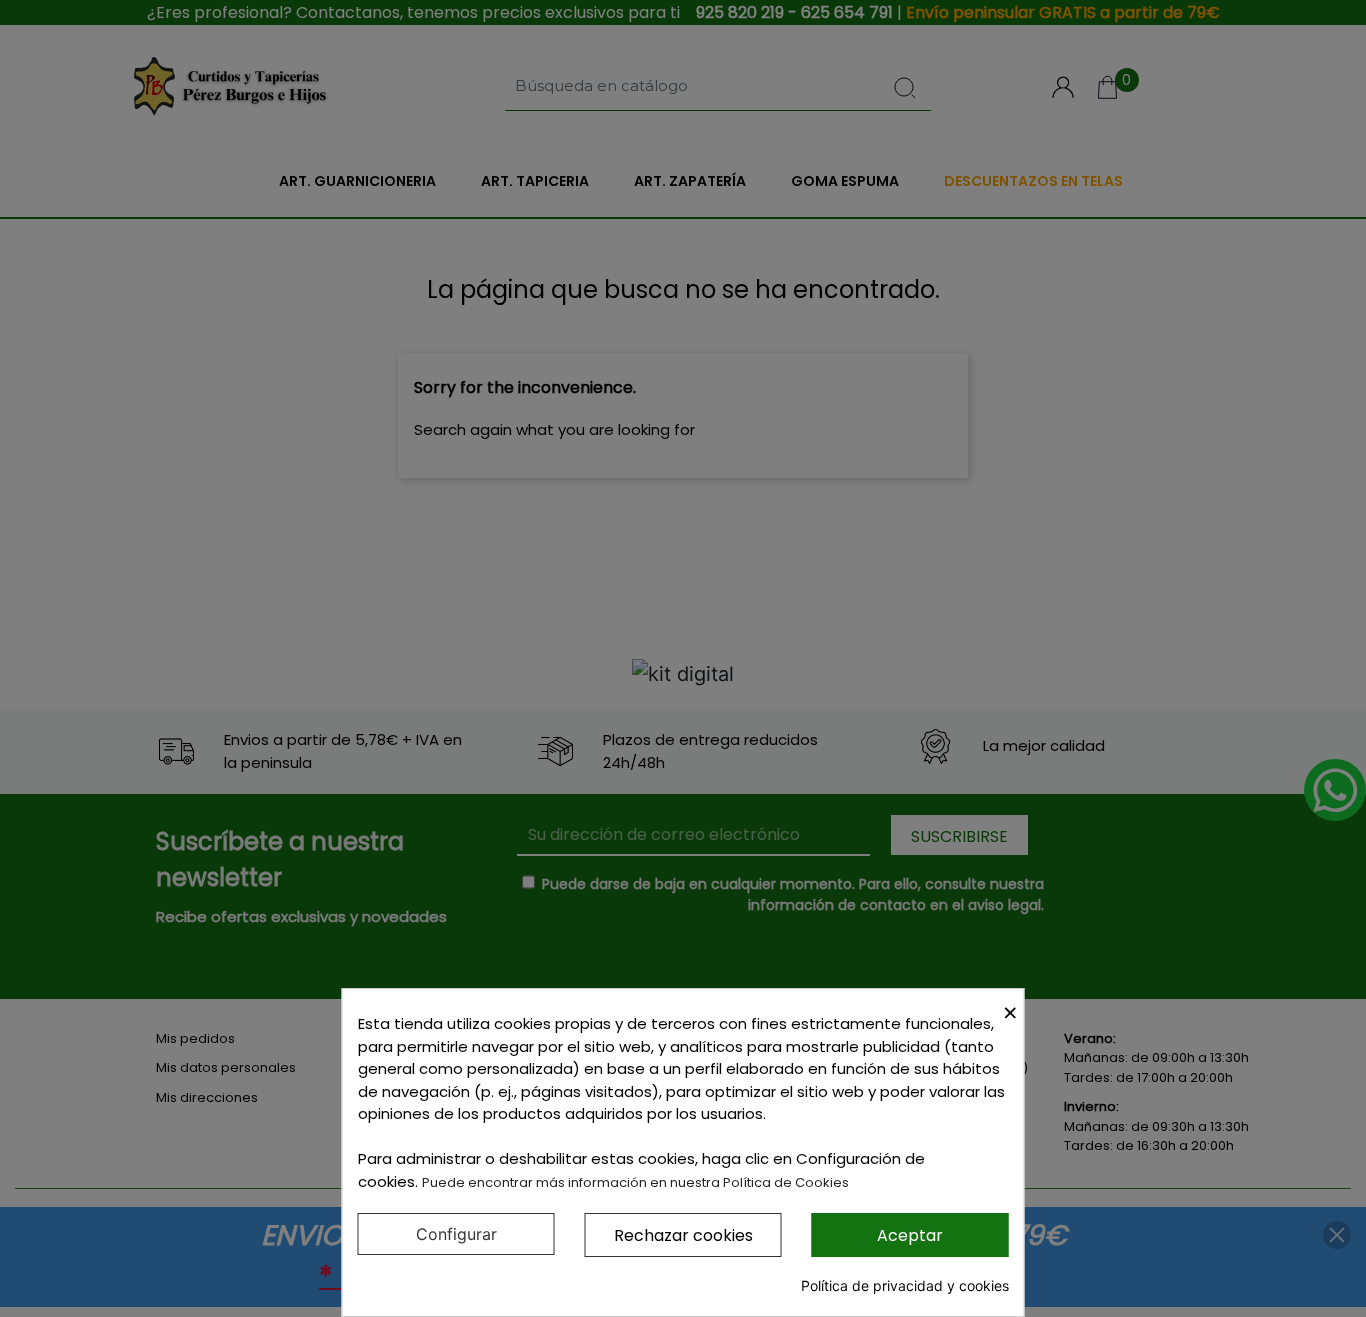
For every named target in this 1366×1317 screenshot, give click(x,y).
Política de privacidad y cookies (905, 1285)
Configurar (456, 1234)
